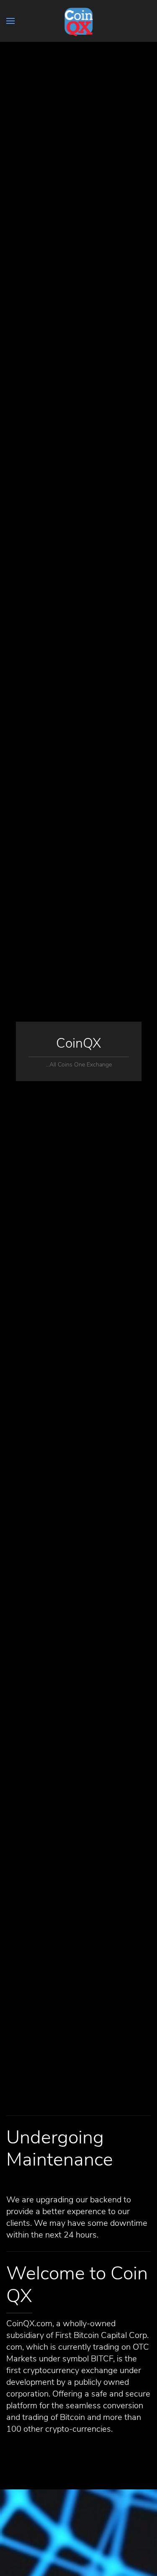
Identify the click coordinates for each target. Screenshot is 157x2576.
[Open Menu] (10, 21)
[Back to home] (78, 21)
